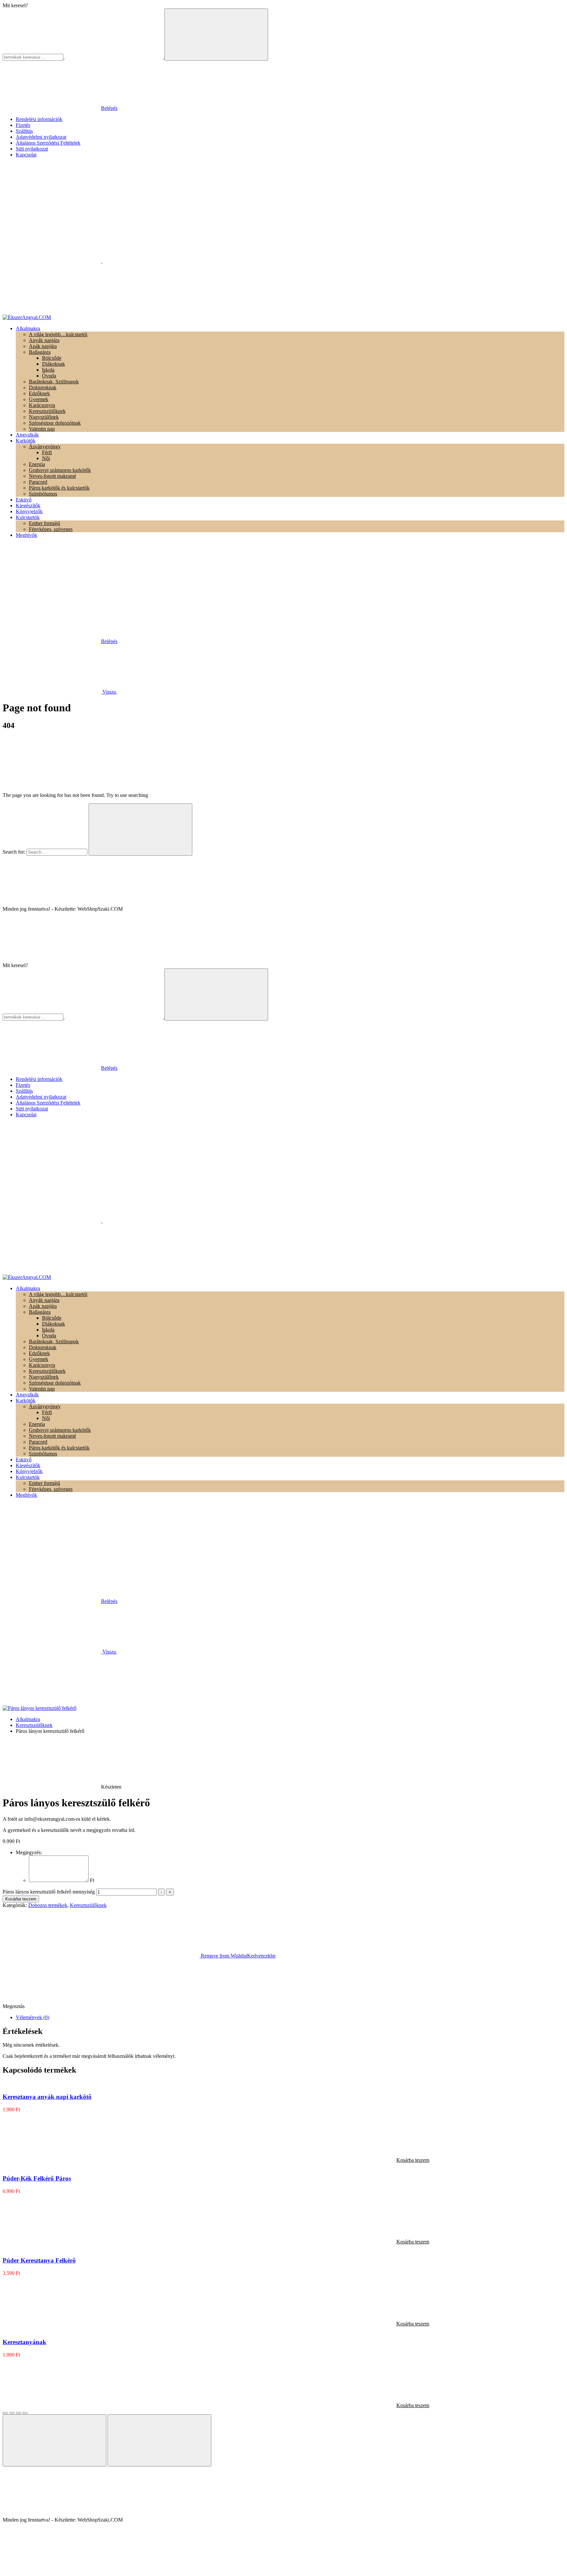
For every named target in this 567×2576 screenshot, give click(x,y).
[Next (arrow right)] (159, 2440)
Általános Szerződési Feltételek (48, 143)
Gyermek (39, 399)
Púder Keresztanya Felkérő (39, 2260)
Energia (37, 464)
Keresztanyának (24, 2342)
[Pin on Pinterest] (272, 2006)
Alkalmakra (28, 1719)
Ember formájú (44, 523)
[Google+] (370, 2006)
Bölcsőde (52, 358)
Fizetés (23, 125)
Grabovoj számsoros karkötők (60, 470)
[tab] (290, 2018)
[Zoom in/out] (25, 2413)
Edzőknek (39, 393)
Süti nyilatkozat (32, 149)
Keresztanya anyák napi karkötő (47, 2097)
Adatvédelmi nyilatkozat (41, 137)
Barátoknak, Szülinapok (54, 382)
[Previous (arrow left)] (54, 2440)
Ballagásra (40, 352)
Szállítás (24, 131)
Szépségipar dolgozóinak (55, 423)
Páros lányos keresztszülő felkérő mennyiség (49, 1892)
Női (46, 458)
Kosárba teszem (21, 1899)
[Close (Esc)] (5, 2413)
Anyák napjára (44, 340)
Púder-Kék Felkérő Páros (37, 2178)
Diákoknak (53, 364)
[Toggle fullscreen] (18, 2413)
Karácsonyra (42, 405)
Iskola (48, 370)
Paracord (38, 482)
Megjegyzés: (29, 1852)
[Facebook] (75, 2006)
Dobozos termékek (48, 1905)
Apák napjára (43, 346)
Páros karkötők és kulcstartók (59, 488)
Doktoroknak (43, 387)
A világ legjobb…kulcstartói (58, 334)
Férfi (47, 452)
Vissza (109, 692)
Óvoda (49, 376)
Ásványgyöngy (45, 446)
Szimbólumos (43, 494)
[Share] (12, 2413)
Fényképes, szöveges (51, 529)
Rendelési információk (39, 119)
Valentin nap (42, 429)
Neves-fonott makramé (52, 476)
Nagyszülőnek (44, 417)
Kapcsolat (26, 155)
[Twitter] (174, 2006)
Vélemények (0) (32, 2017)
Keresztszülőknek (47, 411)
